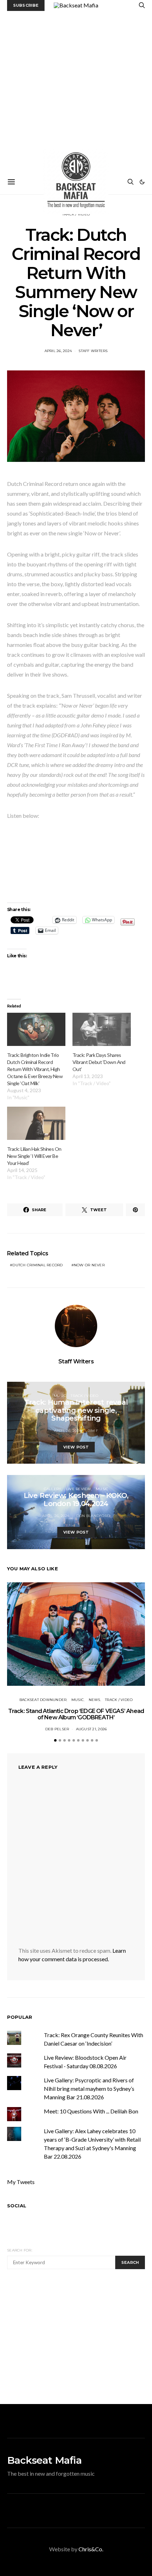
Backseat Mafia (44, 2460)
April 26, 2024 (58, 351)
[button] (142, 182)
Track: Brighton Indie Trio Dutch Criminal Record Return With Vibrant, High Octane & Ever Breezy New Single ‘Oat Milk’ (35, 1069)
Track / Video (84, 1396)
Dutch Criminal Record (37, 1265)
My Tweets (21, 2182)
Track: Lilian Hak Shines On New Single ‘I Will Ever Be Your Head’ (34, 1156)
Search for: (20, 2250)
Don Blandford (93, 1516)
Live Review (79, 1489)
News (95, 1700)
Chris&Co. (91, 2549)
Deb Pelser (57, 1729)
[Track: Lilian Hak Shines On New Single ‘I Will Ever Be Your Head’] (36, 1123)
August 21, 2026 (92, 1729)
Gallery (53, 1489)
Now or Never (89, 1265)
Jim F (93, 1431)
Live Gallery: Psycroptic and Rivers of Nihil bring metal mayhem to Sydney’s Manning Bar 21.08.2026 (89, 2089)
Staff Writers (93, 351)
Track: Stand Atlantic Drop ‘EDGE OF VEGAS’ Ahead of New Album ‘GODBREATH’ (76, 1714)
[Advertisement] (76, 90)
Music (60, 1396)
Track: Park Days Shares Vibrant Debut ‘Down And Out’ (99, 1062)
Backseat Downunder (43, 1700)
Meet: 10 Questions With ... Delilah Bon (91, 2111)
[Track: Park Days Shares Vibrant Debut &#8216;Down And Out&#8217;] (102, 1029)
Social (17, 2206)
